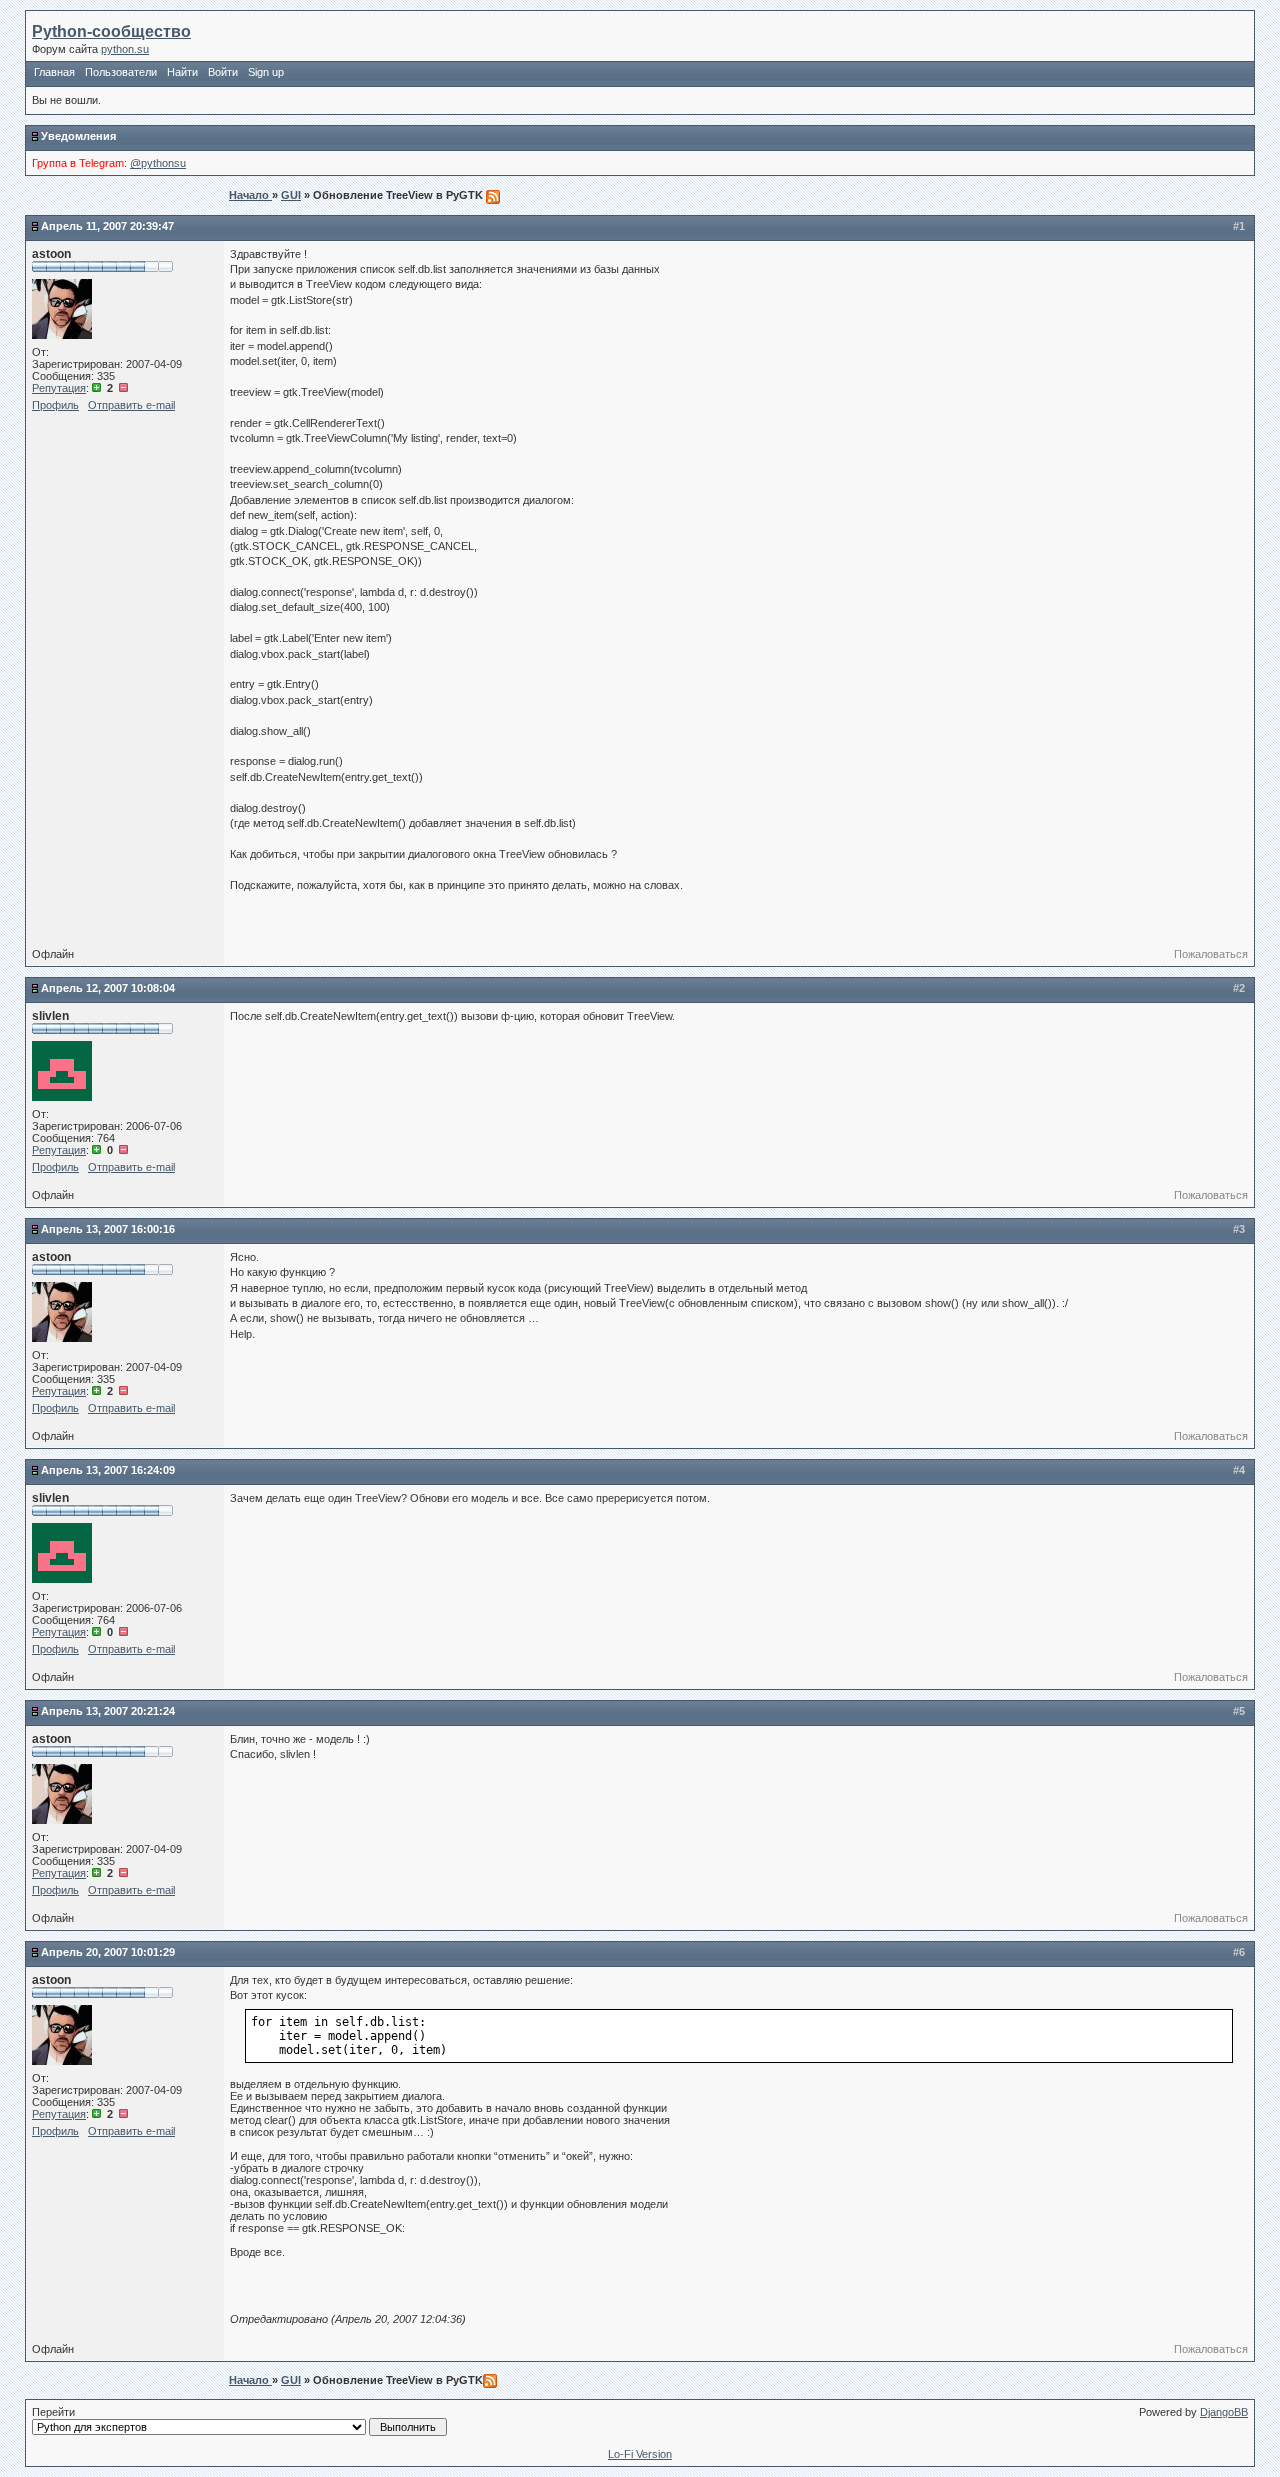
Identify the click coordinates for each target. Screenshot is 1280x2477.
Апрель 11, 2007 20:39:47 (107, 226)
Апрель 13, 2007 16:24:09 (108, 1470)
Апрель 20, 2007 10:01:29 (108, 1952)
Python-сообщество (111, 31)
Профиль (55, 405)
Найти (182, 72)
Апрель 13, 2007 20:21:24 (108, 1711)
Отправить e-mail (131, 405)
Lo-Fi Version (640, 2454)
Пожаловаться (1211, 954)
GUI (291, 195)
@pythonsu (158, 163)
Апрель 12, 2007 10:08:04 (108, 988)
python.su (125, 49)
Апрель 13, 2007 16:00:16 (108, 1229)
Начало (250, 195)
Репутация (59, 388)
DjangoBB (1224, 2412)
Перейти (53, 2412)
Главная (54, 72)
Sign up (266, 72)
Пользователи (121, 72)
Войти (223, 72)
